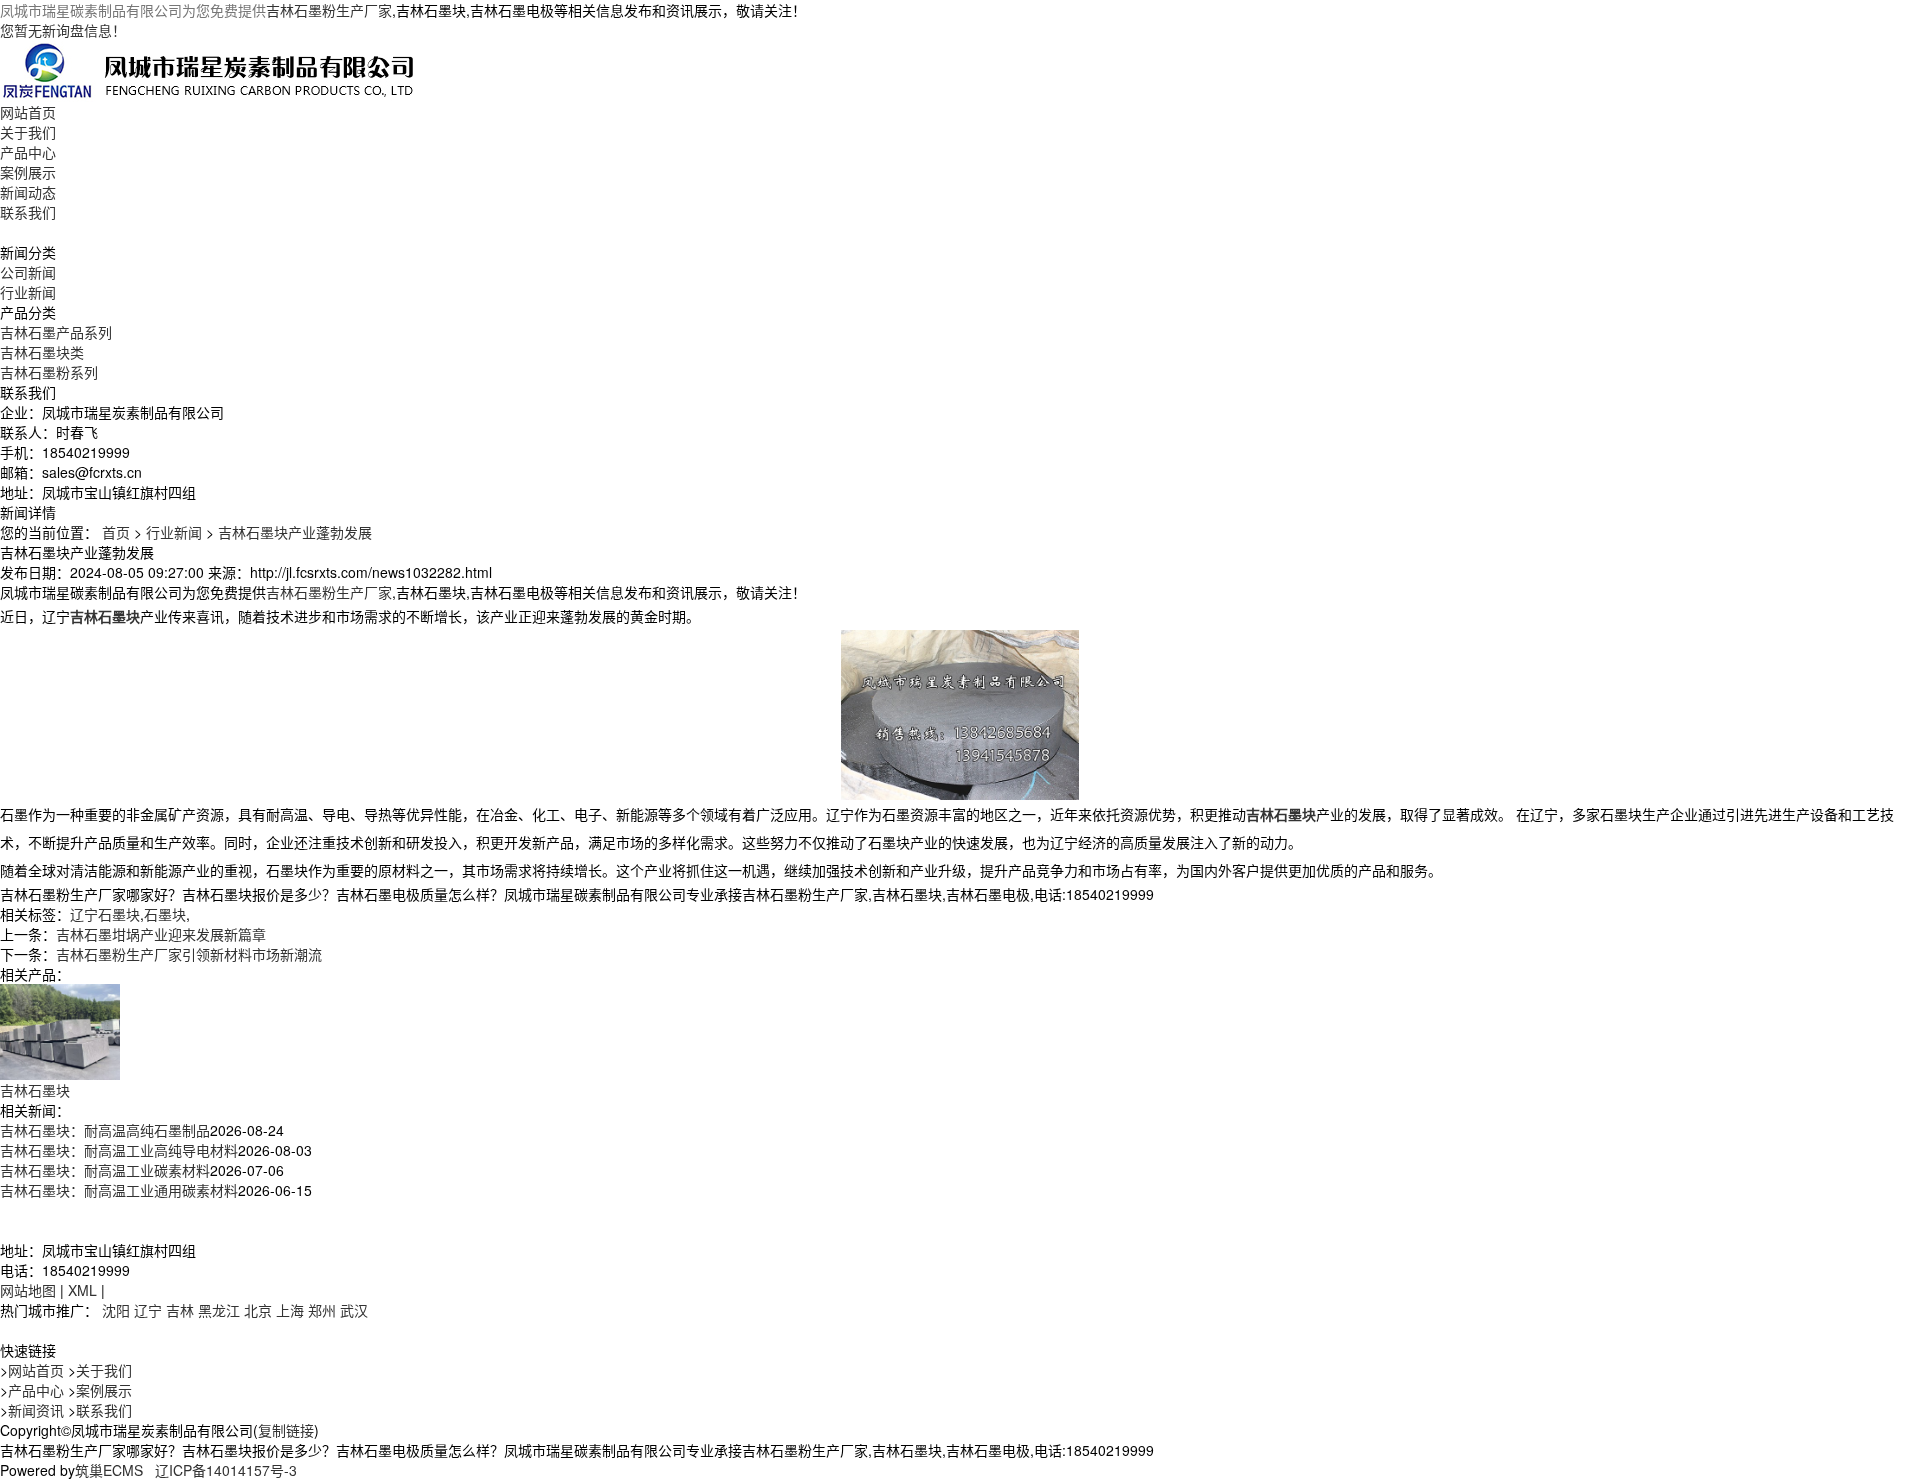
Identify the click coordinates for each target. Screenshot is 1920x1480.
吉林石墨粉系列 (49, 372)
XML (82, 1290)
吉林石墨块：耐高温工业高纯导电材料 (119, 1150)
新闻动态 (28, 192)
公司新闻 (28, 272)
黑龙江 (219, 1310)
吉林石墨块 (35, 1090)
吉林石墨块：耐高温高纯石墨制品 (105, 1130)
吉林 (180, 1310)
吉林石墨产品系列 (56, 332)
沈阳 (116, 1310)
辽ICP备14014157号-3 (226, 1470)
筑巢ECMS (109, 1470)
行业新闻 (28, 292)
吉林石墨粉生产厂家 (329, 10)
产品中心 (28, 152)
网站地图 (28, 1290)
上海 (290, 1310)
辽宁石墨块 (105, 914)
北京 (258, 1310)
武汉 (354, 1310)
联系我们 (28, 212)
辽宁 (148, 1310)
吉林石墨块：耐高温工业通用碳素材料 (119, 1190)
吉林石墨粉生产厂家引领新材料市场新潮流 (189, 954)
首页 (116, 532)
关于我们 (28, 132)
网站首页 (28, 112)
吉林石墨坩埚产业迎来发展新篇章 (161, 934)
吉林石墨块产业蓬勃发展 (295, 532)
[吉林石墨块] (60, 1030)
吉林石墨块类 (42, 352)
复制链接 (286, 1430)
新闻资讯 (36, 1410)
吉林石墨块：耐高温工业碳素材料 (105, 1170)
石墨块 (165, 914)
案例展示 (28, 172)
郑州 (322, 1310)
